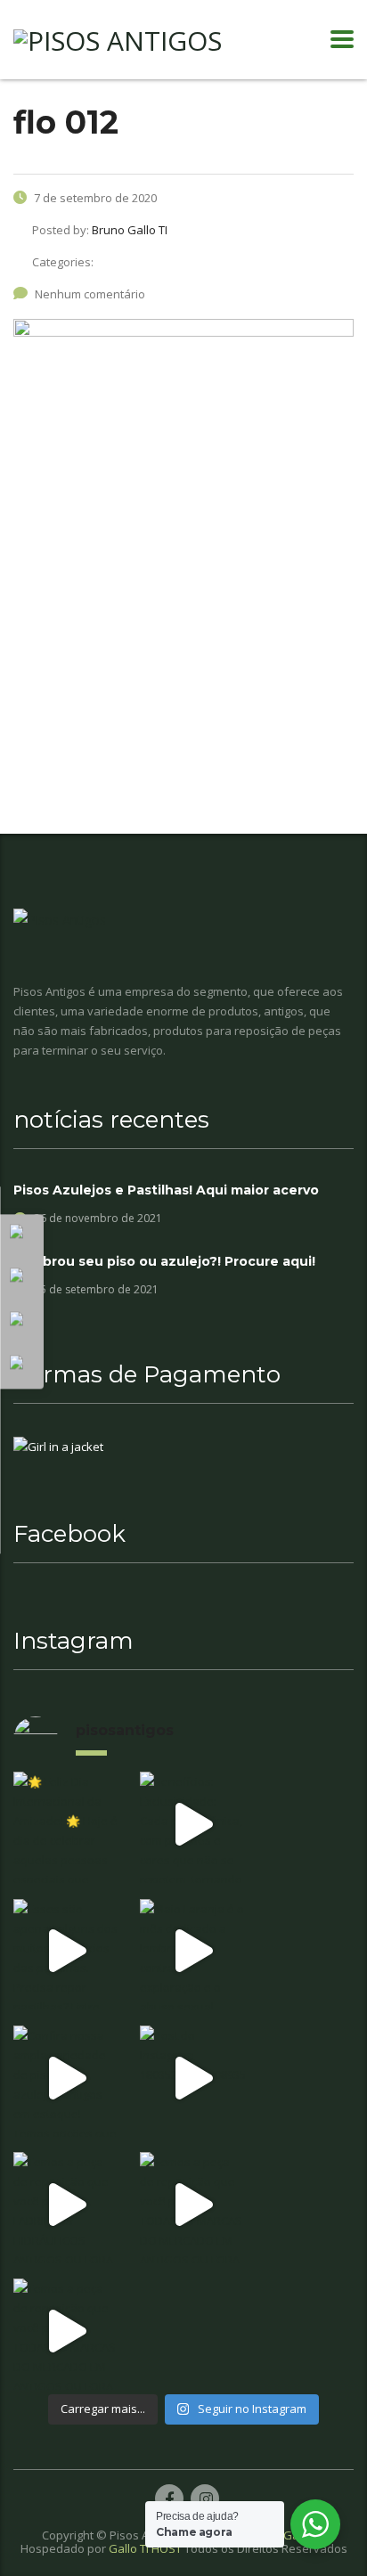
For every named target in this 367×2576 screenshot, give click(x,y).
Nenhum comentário (90, 294)
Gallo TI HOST (145, 2548)
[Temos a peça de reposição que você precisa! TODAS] (192, 2204)
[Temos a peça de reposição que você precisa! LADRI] (65, 2204)
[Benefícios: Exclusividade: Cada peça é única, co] (192, 1824)
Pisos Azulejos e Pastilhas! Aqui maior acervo (166, 1190)
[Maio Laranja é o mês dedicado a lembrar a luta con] (192, 1951)
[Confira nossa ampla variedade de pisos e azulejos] (65, 2078)
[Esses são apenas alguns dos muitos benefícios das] (65, 1951)
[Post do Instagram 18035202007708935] (192, 2078)
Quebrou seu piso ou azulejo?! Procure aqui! (164, 1261)
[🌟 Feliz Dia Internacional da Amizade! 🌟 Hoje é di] (65, 1824)
